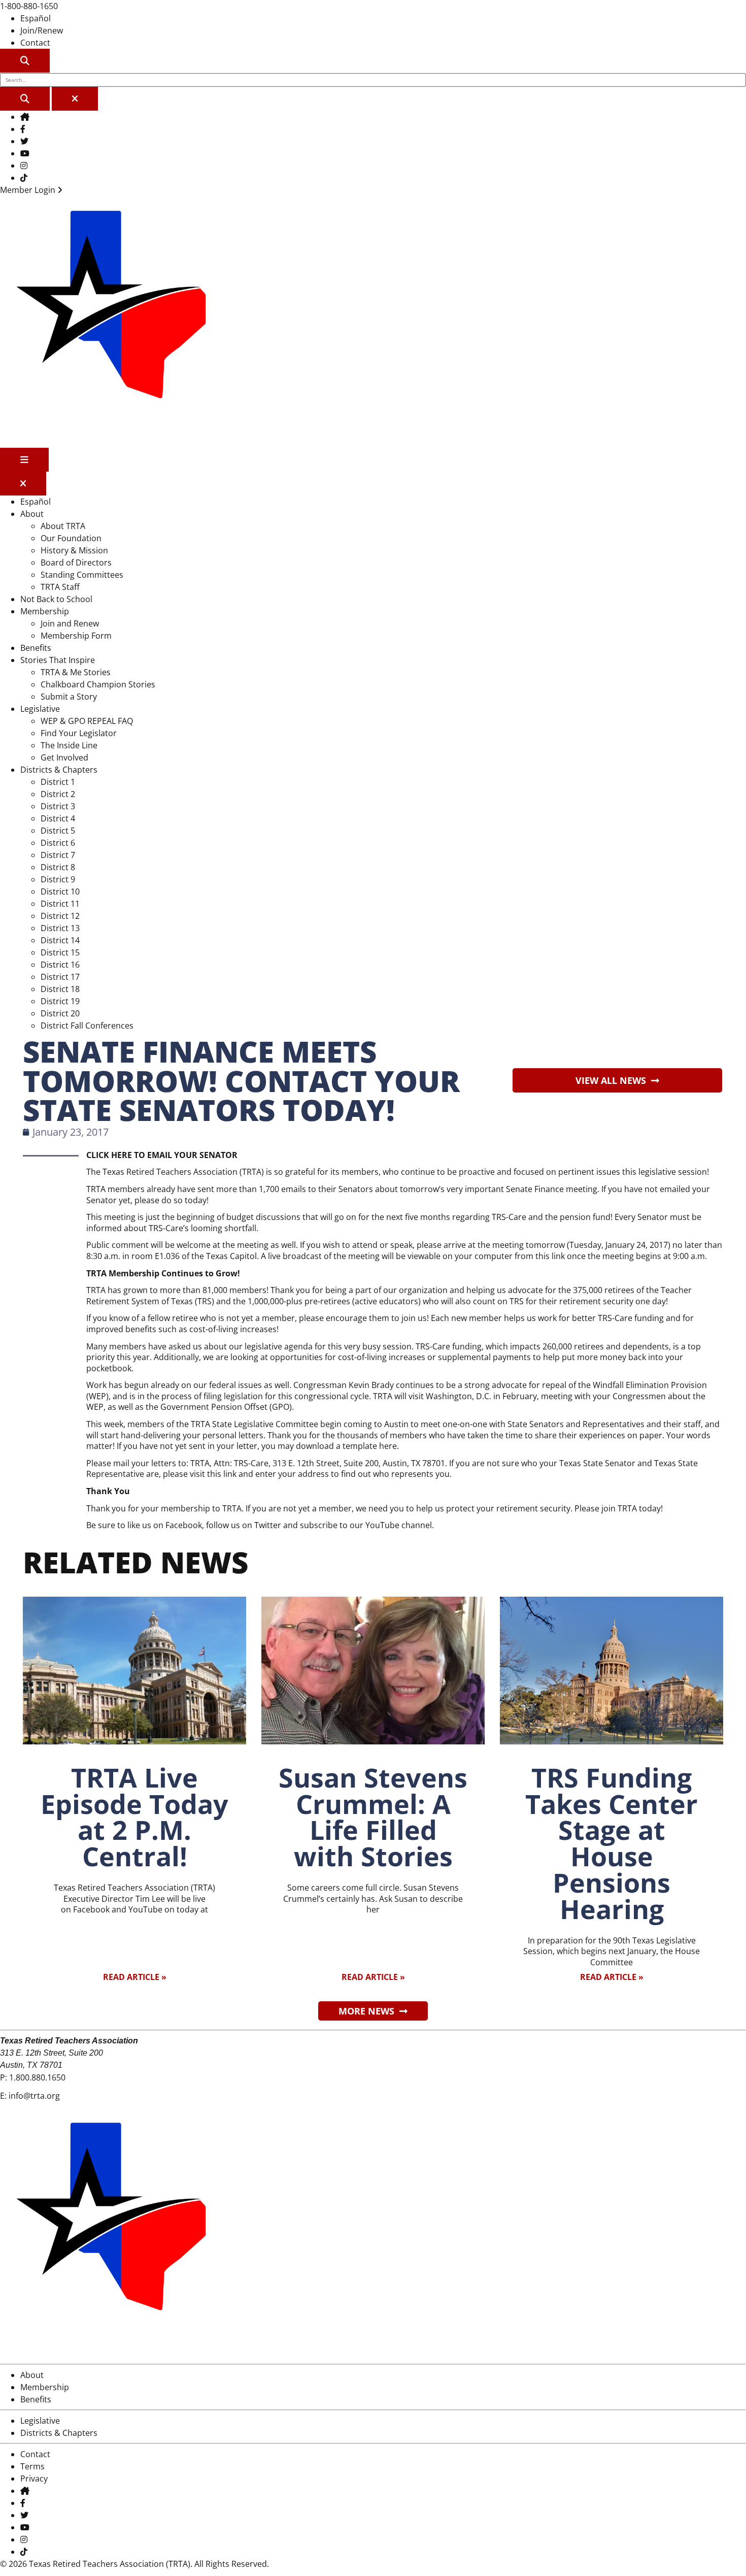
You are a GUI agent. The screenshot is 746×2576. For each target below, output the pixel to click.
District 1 (58, 782)
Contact (35, 43)
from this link (540, 1256)
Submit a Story (69, 697)
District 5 (58, 831)
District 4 (58, 818)
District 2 (58, 794)
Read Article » (135, 1977)
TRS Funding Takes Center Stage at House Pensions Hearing (612, 1843)
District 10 (60, 891)
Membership (45, 611)
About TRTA (63, 526)
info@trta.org (34, 2096)
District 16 (60, 965)
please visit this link (200, 1474)
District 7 (58, 855)
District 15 (60, 952)
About (32, 514)
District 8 (58, 867)
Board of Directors (76, 563)
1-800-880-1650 (29, 6)
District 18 (60, 989)
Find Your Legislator (79, 733)
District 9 (58, 879)
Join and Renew (70, 623)
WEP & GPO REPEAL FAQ (87, 721)
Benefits (36, 648)
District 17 (60, 977)
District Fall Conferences (87, 1026)
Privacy (34, 2479)
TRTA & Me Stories (76, 672)
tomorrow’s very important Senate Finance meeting (499, 1189)
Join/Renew (42, 30)
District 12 (60, 916)
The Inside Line (69, 745)
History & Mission (74, 550)
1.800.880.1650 (37, 2077)
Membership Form (76, 636)
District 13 (60, 928)
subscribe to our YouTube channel (366, 1525)
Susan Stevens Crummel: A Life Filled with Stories (373, 1817)
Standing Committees (82, 575)
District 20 (60, 1013)
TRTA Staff (60, 587)
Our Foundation (71, 538)
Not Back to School (56, 599)
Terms (32, 2466)
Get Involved (64, 757)
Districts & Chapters (59, 770)
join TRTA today (631, 1508)
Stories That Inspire (58, 660)
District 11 (60, 904)
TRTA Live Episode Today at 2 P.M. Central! (134, 1817)
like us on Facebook (165, 1525)
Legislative (40, 709)
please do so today (171, 1200)
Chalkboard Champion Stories (98, 684)
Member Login (29, 190)
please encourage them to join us (363, 1318)
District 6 (58, 843)
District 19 (60, 1001)
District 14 (60, 940)
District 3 (58, 806)
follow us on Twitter (244, 1525)
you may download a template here (329, 1446)
